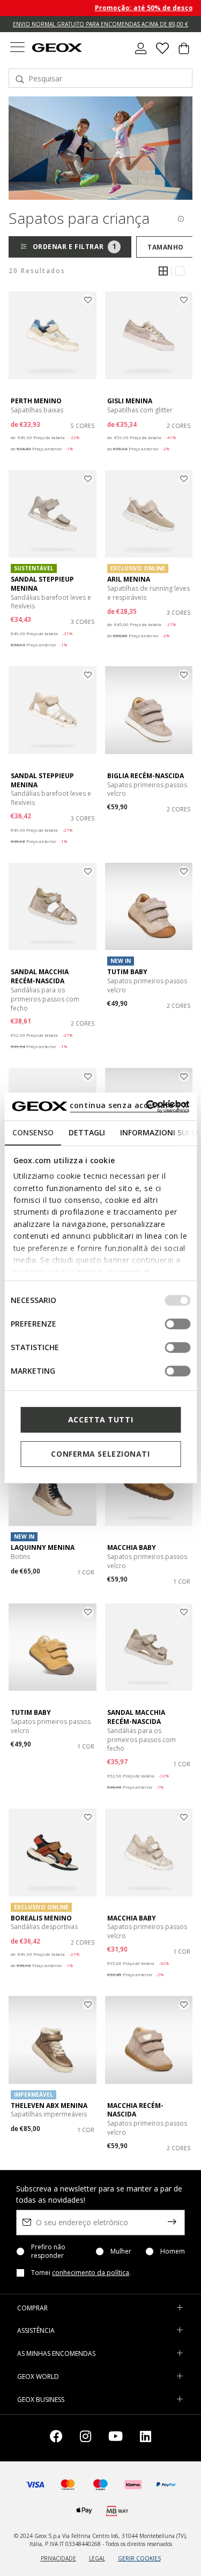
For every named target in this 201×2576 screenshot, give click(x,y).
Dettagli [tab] (86, 1132)
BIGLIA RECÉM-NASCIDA (146, 776)
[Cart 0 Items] (184, 52)
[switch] (177, 1324)
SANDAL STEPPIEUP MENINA (42, 584)
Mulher (121, 2251)
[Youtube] (116, 2438)
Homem (173, 2251)
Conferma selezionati (100, 1454)
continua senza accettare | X (129, 1105)
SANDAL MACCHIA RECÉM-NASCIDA (40, 976)
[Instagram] (85, 2438)
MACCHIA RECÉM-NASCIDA (135, 2110)
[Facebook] (56, 2438)
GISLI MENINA (130, 401)
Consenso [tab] (32, 1132)
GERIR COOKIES (139, 2558)
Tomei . (81, 2273)
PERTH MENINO (36, 401)
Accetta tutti (100, 1419)
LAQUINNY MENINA (43, 1547)
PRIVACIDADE (58, 2558)
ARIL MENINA (129, 579)
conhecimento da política (91, 2273)
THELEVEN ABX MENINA (49, 2106)
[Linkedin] (146, 2438)
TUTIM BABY (127, 972)
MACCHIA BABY (132, 1547)
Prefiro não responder (48, 2251)
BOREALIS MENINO (41, 1918)
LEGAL (97, 2558)
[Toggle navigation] (17, 48)
